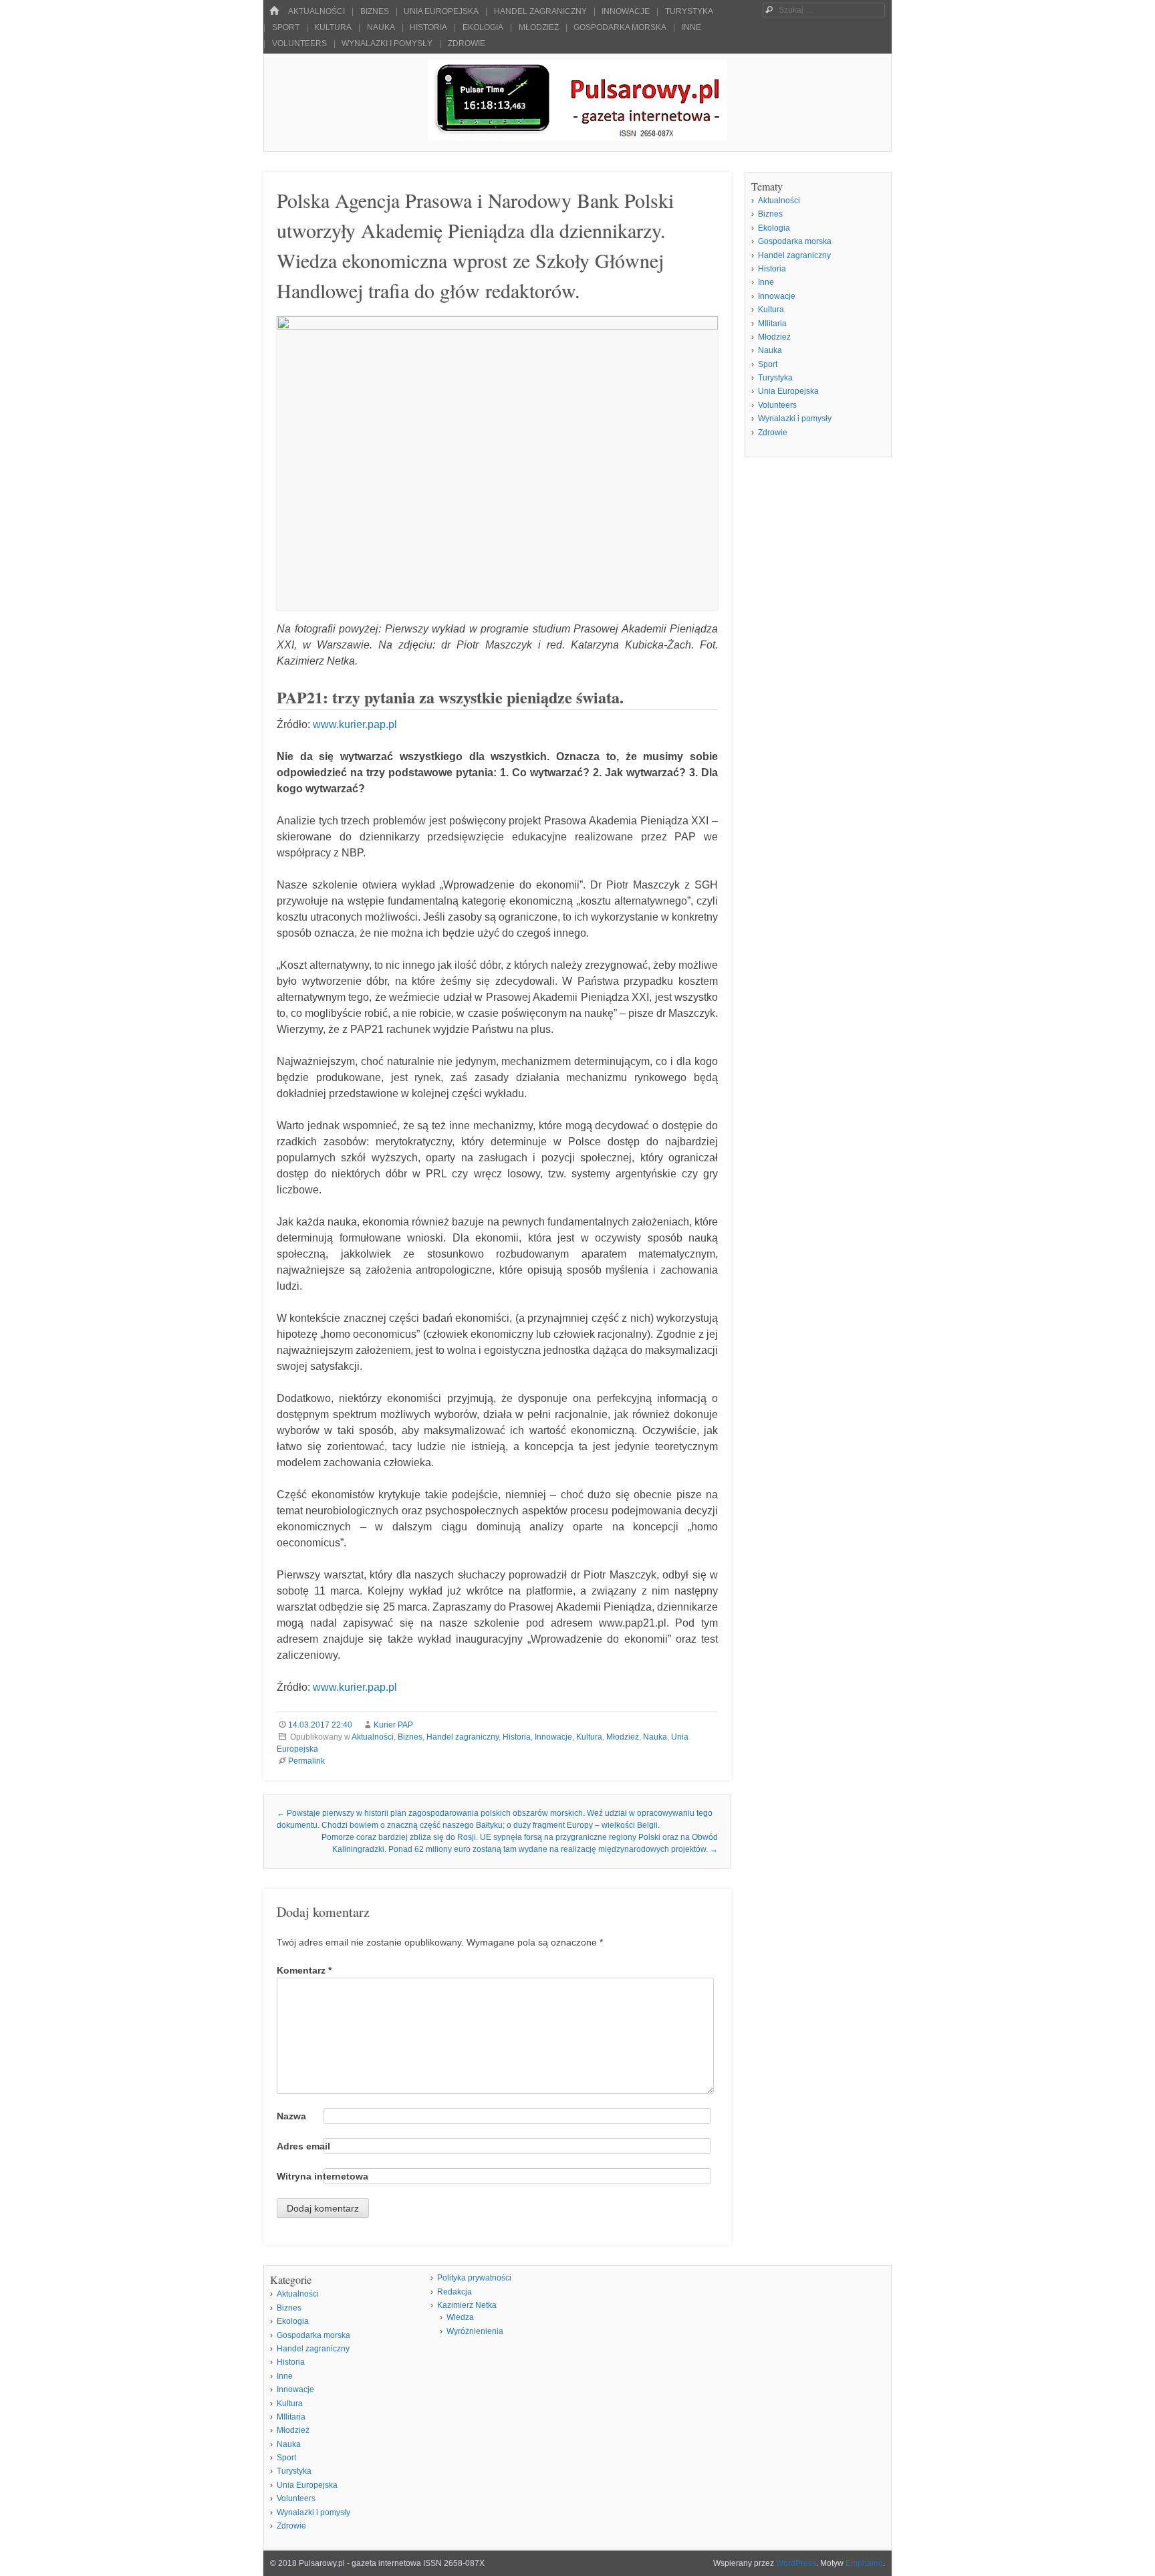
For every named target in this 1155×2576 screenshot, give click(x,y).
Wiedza (460, 2317)
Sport (286, 27)
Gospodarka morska (620, 27)
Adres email (303, 2146)
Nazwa (291, 2116)
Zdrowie (467, 43)
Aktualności (316, 11)
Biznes (375, 11)
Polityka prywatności (474, 2278)
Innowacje (626, 11)
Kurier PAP (393, 1725)
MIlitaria (772, 324)
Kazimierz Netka (467, 2305)
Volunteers (299, 43)
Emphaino (864, 2563)
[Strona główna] (274, 11)
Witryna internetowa (323, 2176)
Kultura (333, 27)
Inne (691, 27)
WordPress (796, 2563)
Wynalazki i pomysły (387, 43)
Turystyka (689, 11)
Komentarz (304, 1970)
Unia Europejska (441, 11)
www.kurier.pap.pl (355, 724)
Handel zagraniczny (540, 11)
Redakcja (455, 2292)
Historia (428, 27)
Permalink (306, 1761)
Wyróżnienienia (475, 2331)
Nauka (381, 27)
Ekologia (483, 27)
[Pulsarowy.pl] (577, 137)
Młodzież (539, 27)
